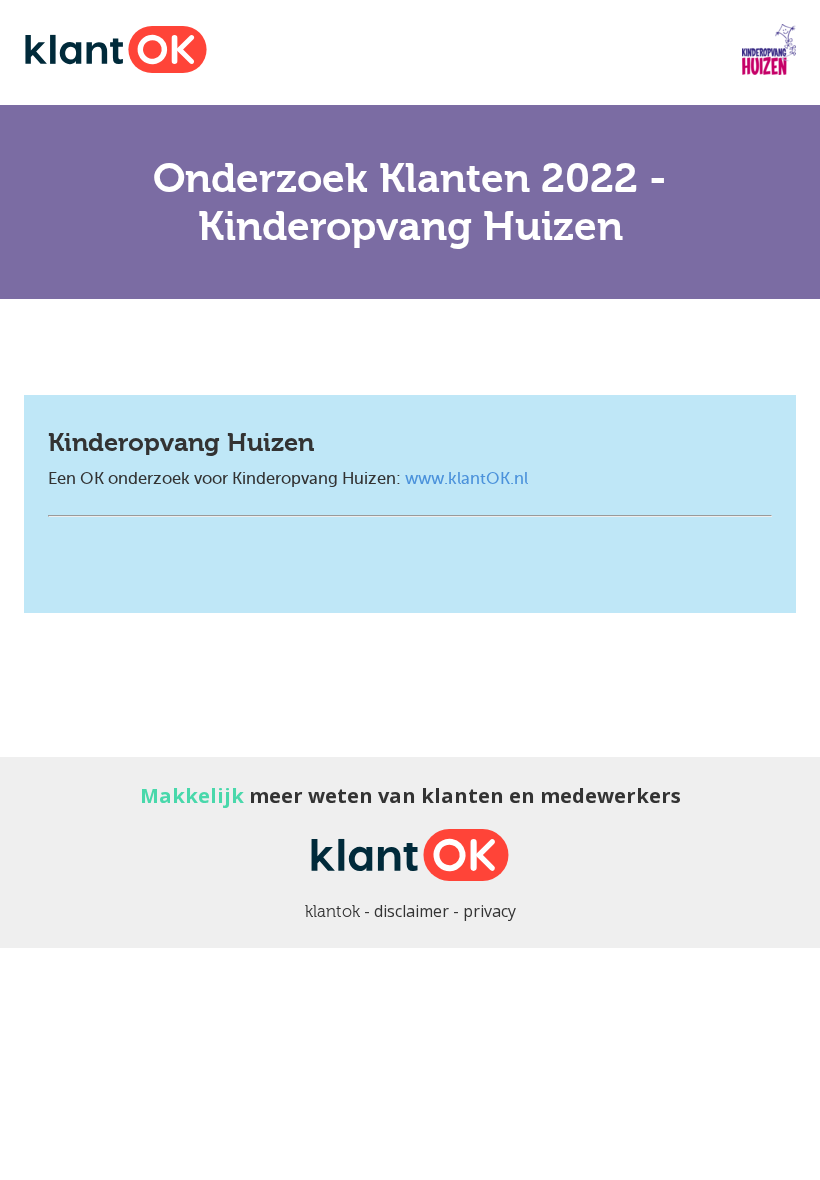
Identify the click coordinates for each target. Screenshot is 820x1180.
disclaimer (411, 911)
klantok (332, 911)
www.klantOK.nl (466, 478)
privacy (489, 911)
